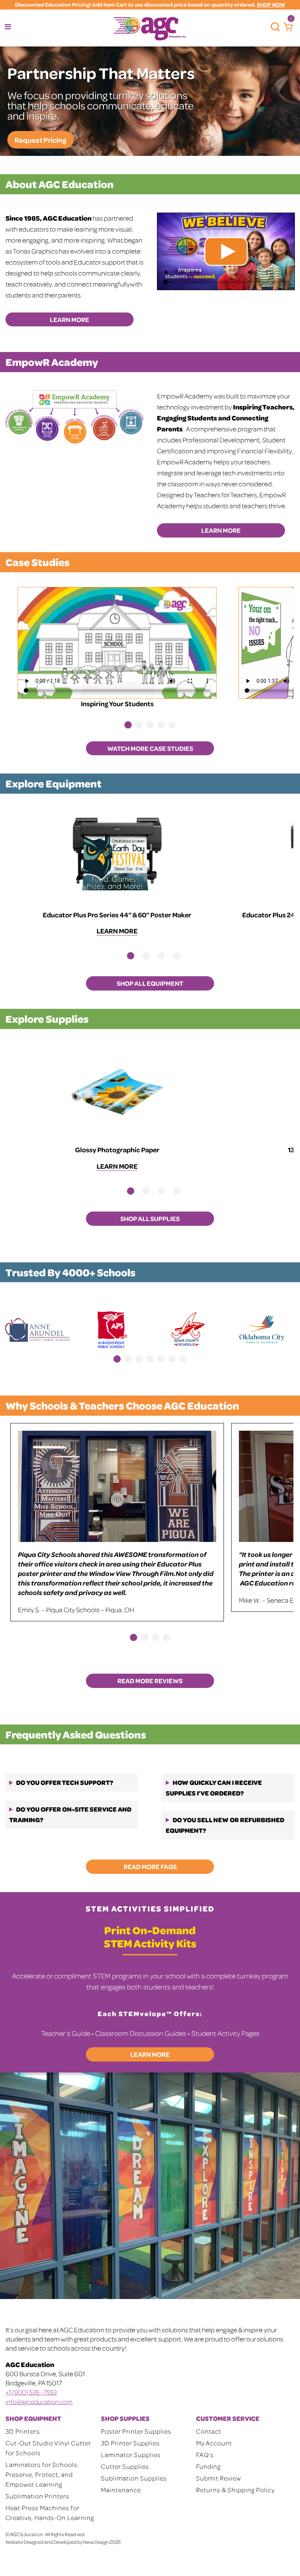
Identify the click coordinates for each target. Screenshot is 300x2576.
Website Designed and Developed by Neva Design (57, 2542)
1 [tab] (128, 725)
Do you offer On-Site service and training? (70, 1814)
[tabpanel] (117, 649)
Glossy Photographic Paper (117, 1150)
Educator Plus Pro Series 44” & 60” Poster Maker (117, 915)
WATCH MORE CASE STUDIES (150, 748)
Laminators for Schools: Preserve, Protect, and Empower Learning (42, 2474)
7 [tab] (183, 1359)
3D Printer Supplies (130, 2443)
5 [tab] (172, 725)
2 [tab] (139, 725)
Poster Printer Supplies (136, 2431)
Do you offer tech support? (65, 1782)
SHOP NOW (271, 5)
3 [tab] (150, 725)
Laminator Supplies (131, 2455)
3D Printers (23, 2431)
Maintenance (121, 2490)
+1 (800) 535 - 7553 (31, 2392)
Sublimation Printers (37, 2496)
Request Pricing (40, 140)
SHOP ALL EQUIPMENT (150, 983)
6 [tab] (172, 1359)
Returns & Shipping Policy (235, 2490)
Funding (208, 2466)
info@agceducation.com (39, 2401)
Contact (209, 2431)
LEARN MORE (70, 319)
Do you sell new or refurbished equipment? (225, 1825)
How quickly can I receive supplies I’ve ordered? (214, 1788)
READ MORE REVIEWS (150, 1681)
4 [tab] (161, 725)
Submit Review (219, 2478)
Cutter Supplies (125, 2466)
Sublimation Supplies (134, 2478)
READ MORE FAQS (150, 1867)
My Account (214, 2443)
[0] (286, 27)
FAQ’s (205, 2455)
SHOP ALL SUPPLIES (150, 1218)
